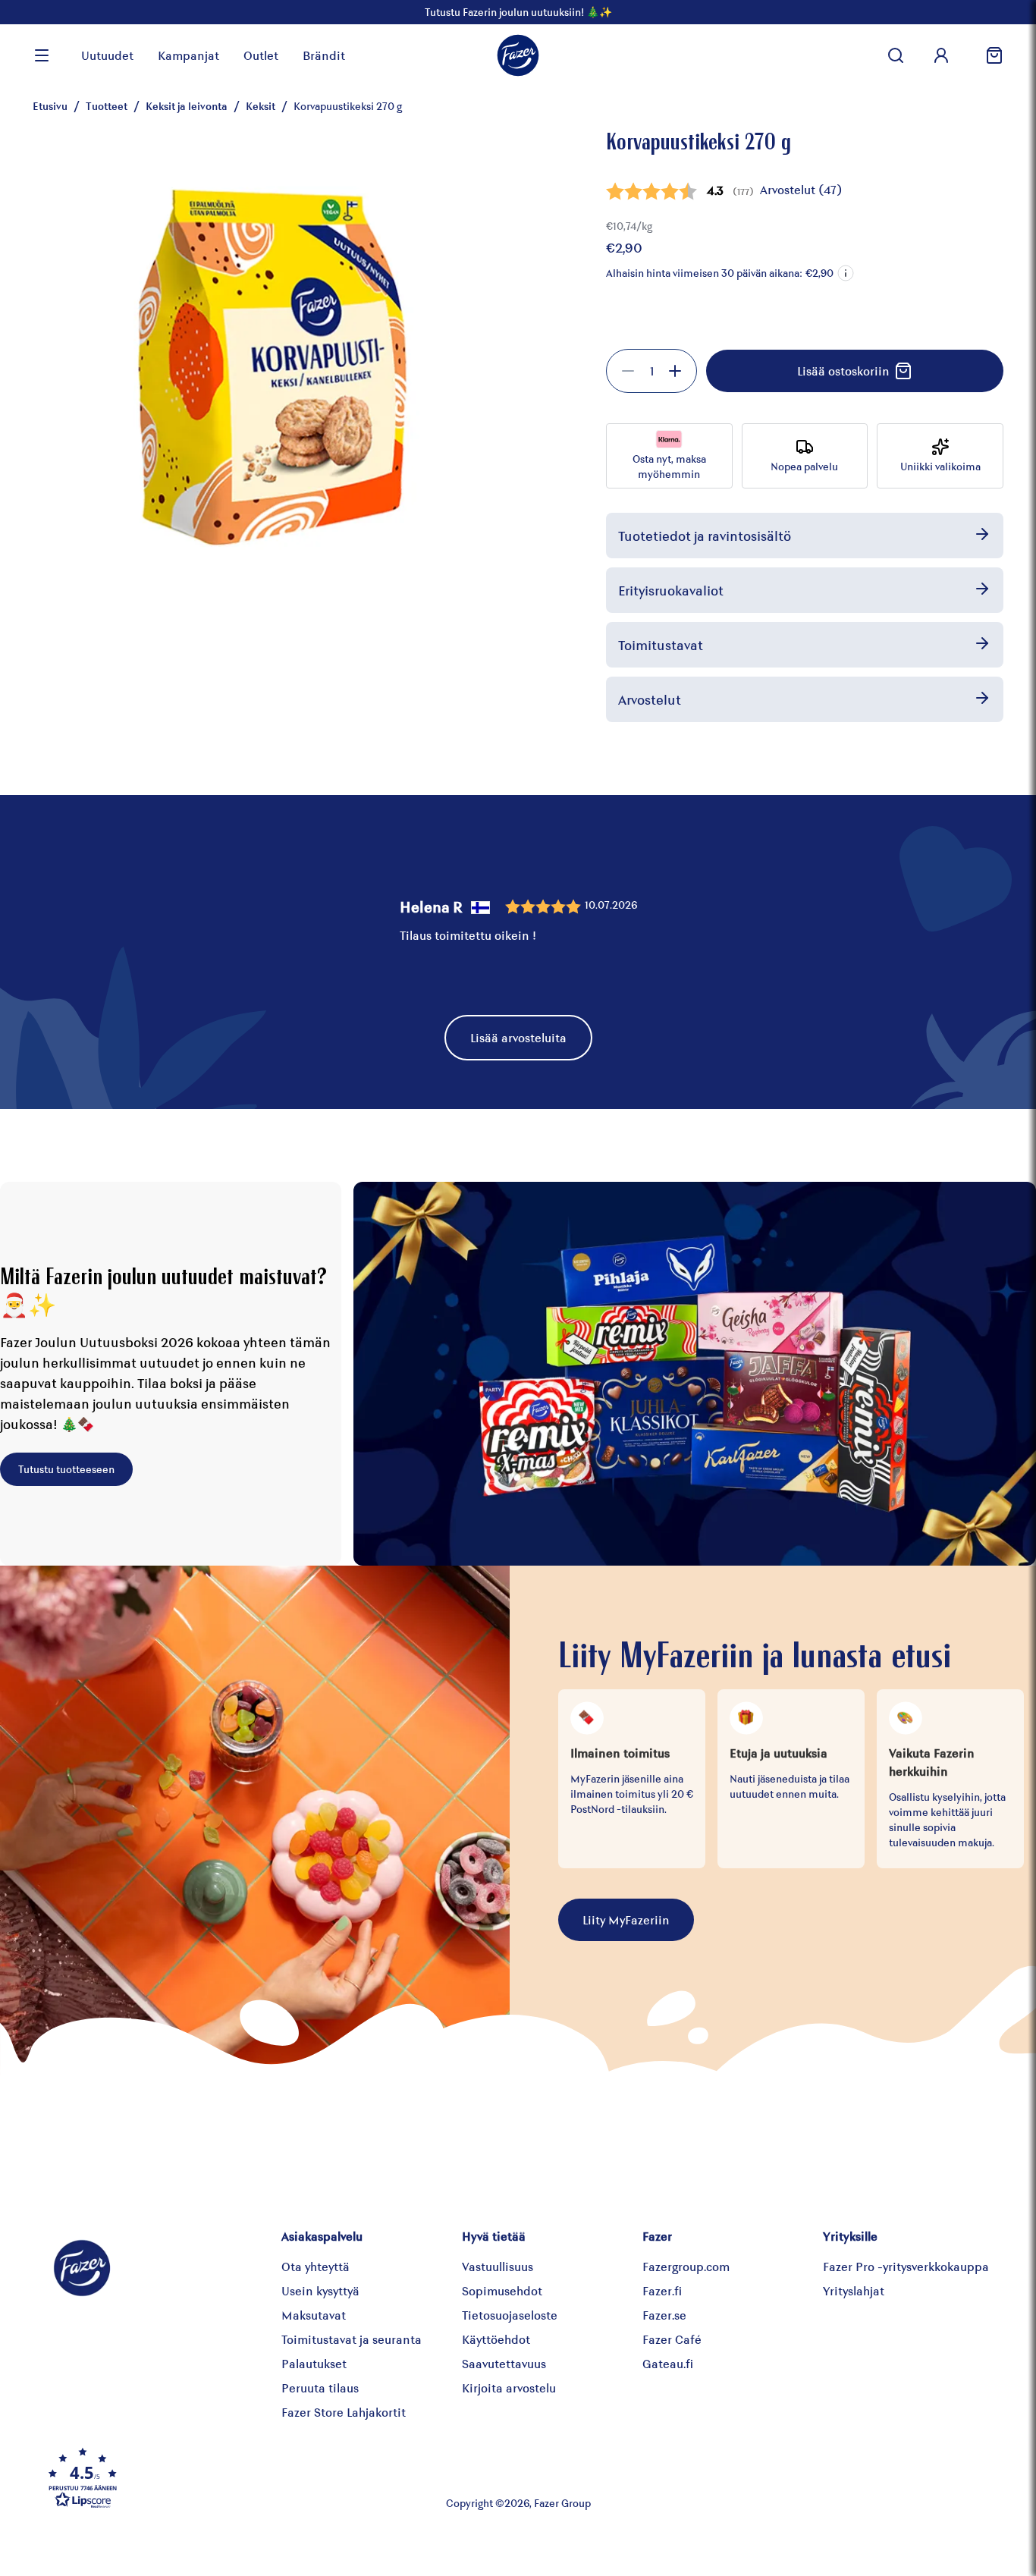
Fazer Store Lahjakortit (344, 2412)
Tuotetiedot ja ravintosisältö (705, 536)
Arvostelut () (801, 189)
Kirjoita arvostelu (509, 2388)
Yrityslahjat (854, 2290)
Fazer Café (672, 2339)
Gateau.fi (668, 2363)
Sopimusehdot (502, 2290)
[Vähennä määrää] (628, 371)
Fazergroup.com (686, 2266)
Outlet (261, 55)
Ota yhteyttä (316, 2266)
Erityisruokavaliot (671, 590)
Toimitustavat (661, 645)
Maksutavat (314, 2315)
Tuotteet (107, 106)
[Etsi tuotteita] (896, 55)
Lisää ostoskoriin (843, 371)
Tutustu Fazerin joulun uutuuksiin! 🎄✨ (518, 12)
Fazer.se (664, 2315)
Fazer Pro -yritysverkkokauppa (906, 2266)
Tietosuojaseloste (510, 2315)
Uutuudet (107, 55)
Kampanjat (188, 55)
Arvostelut (650, 699)
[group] (651, 371)
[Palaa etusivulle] (518, 55)
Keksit (261, 106)
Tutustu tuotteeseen (66, 1469)
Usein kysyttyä (320, 2290)
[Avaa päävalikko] (42, 55)
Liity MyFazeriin (626, 1919)
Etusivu (50, 106)
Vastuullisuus (498, 2266)
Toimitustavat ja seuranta (352, 2339)
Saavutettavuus (504, 2363)
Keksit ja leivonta (187, 106)
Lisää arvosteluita (518, 1037)
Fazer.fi (662, 2290)
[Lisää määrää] (675, 371)
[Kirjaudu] (941, 55)
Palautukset (314, 2363)
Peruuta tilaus (320, 2388)
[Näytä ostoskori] (988, 55)
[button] (846, 273)
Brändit (324, 55)
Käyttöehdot (496, 2339)
